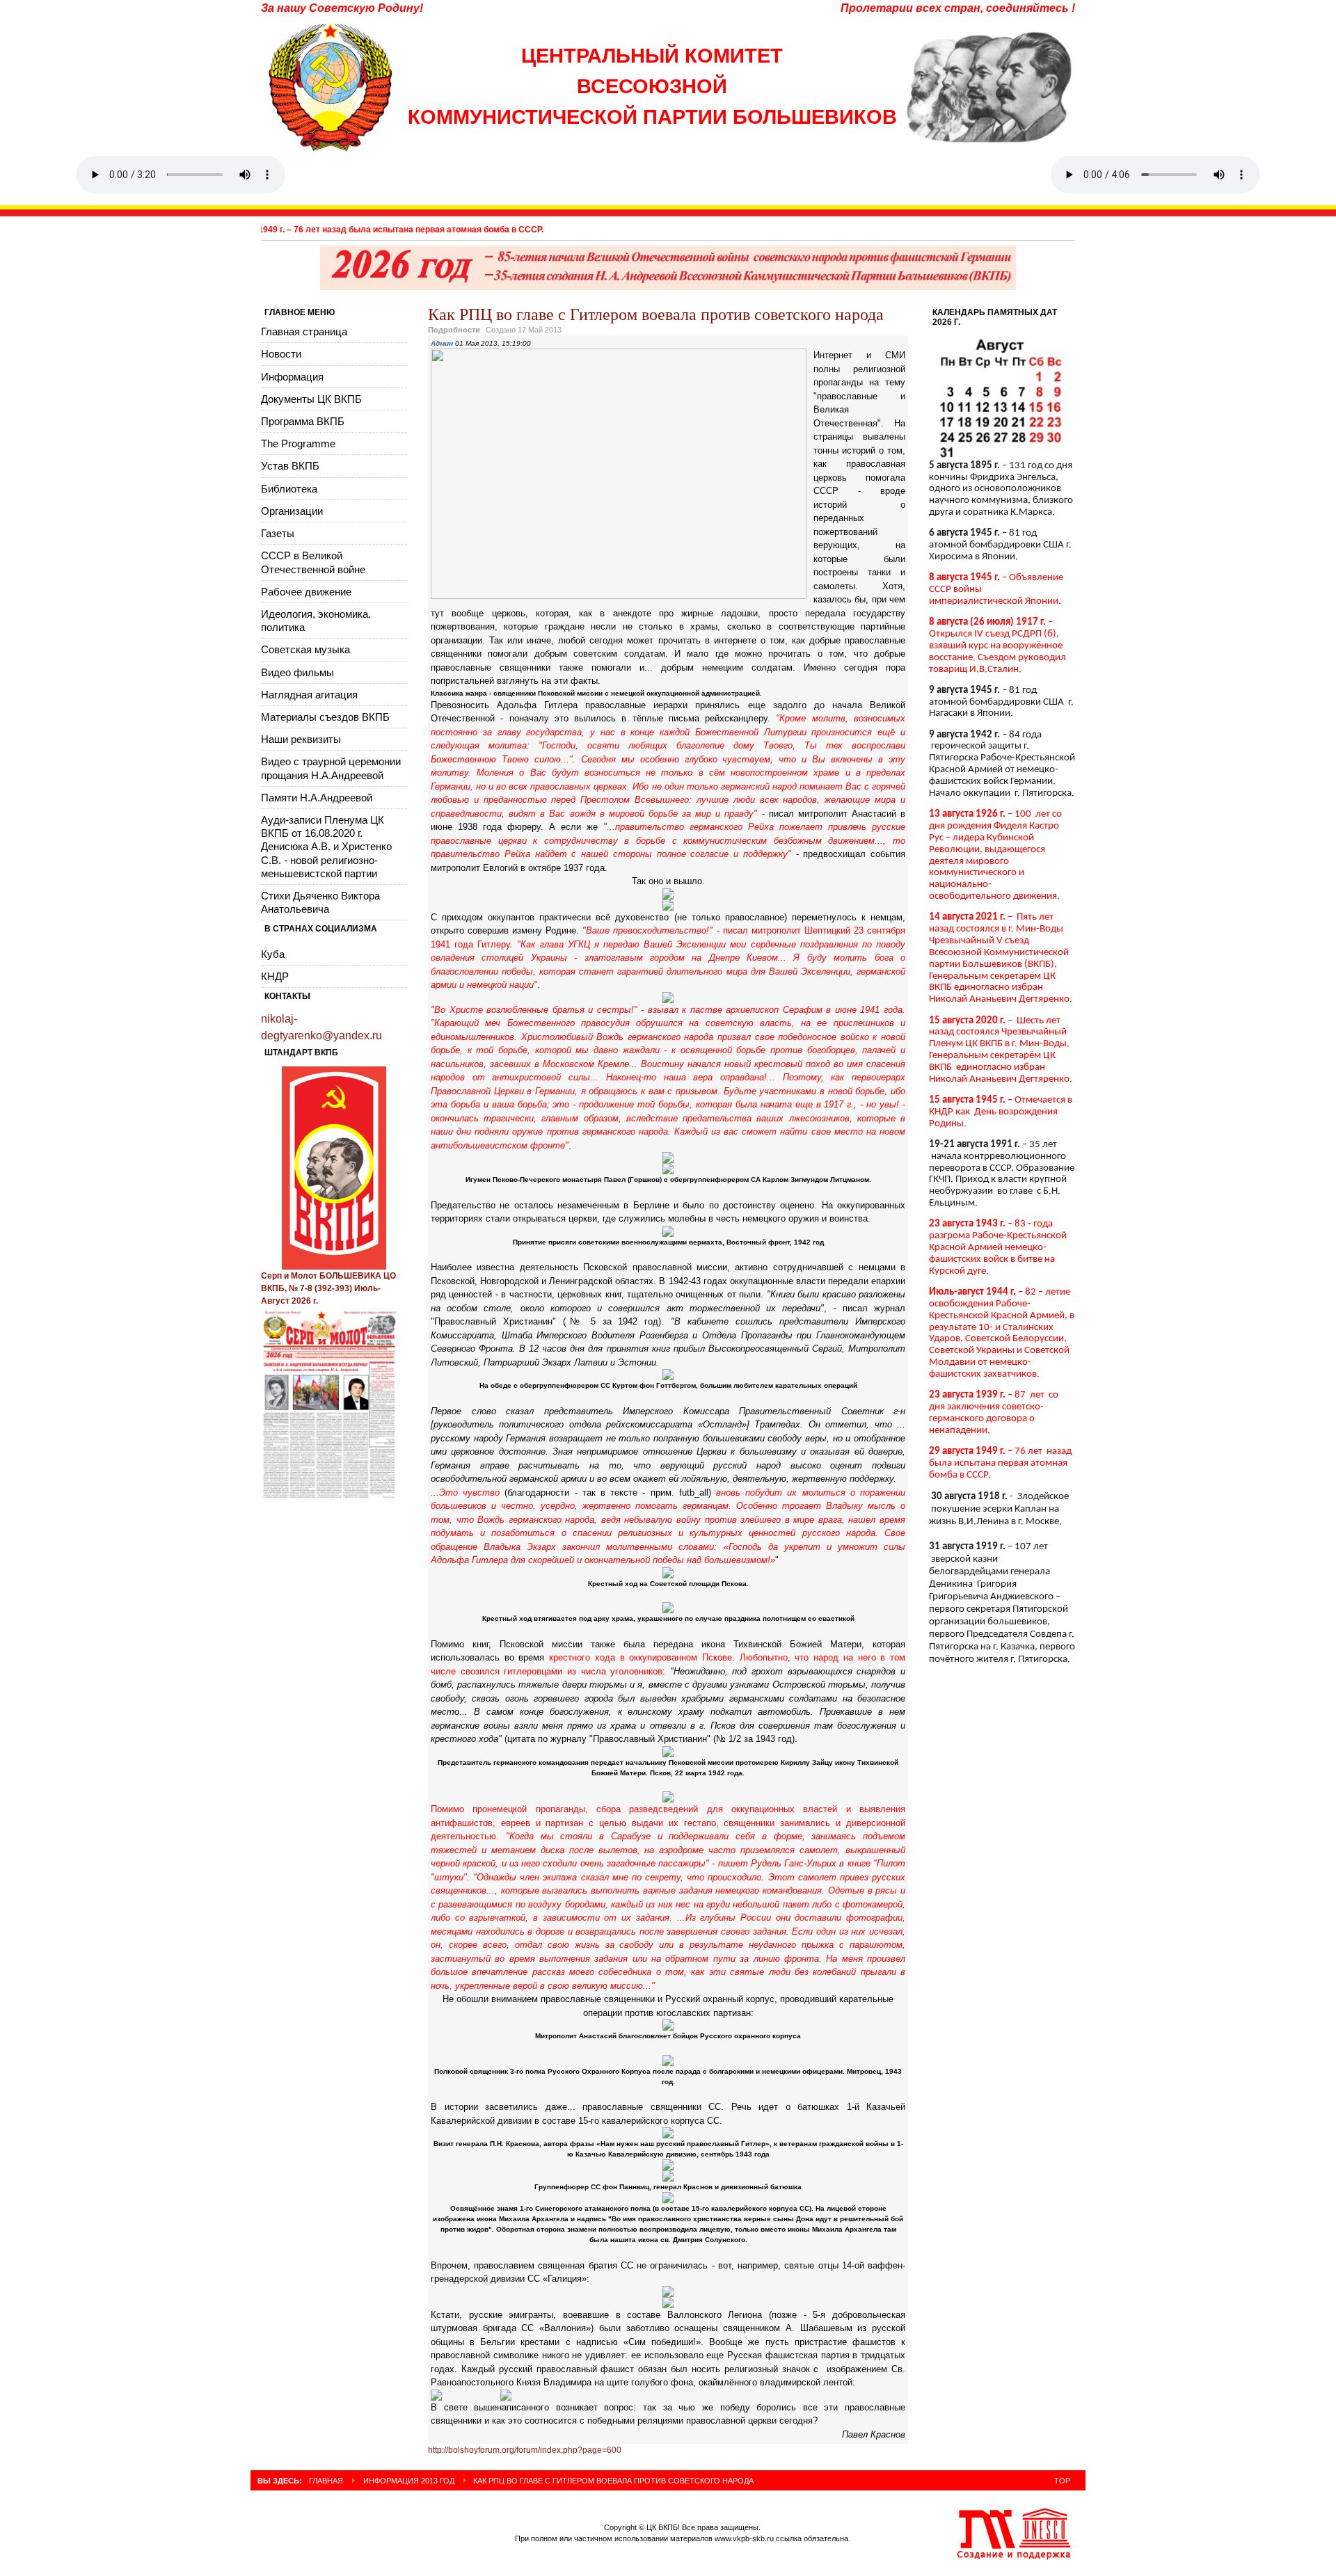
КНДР (275, 976)
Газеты (278, 533)
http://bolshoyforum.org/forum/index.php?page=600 (525, 2450)
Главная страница (304, 331)
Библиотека (289, 489)
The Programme (298, 443)
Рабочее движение (306, 592)
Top (1062, 2481)
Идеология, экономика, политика (316, 621)
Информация (292, 377)
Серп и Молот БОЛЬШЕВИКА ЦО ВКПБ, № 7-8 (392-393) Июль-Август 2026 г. (328, 1288)
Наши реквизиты (301, 739)
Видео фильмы (297, 672)
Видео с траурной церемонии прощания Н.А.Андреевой (331, 768)
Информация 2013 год (409, 2481)
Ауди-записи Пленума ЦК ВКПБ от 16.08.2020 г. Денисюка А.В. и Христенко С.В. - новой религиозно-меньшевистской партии (326, 847)
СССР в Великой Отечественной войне (313, 562)
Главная (326, 2481)
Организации (292, 511)
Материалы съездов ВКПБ (325, 717)
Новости (281, 354)
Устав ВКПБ (290, 466)
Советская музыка (305, 649)
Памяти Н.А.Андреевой (317, 798)
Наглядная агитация (309, 695)
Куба (273, 954)
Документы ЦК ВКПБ (311, 399)
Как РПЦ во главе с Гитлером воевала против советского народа (656, 314)
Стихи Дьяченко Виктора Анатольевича (320, 902)
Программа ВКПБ (303, 421)
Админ (442, 343)
